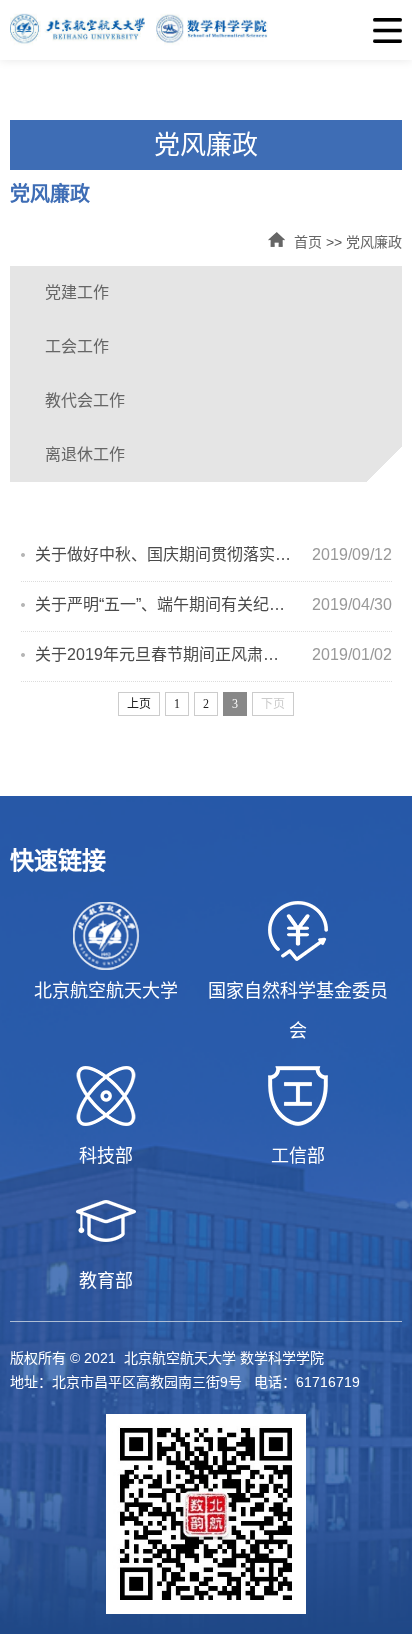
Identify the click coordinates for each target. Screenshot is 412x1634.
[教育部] (106, 1221)
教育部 (106, 1281)
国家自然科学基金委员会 (298, 1011)
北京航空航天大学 (106, 991)
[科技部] (106, 1096)
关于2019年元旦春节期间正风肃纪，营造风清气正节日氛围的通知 (163, 654)
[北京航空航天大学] (106, 936)
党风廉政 (374, 242)
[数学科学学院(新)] (206, 30)
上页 (139, 704)
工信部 (298, 1156)
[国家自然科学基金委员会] (298, 931)
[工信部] (298, 1096)
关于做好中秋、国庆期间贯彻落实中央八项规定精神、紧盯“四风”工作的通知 (163, 554)
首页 (308, 242)
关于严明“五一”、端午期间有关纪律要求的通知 (163, 604)
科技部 (106, 1156)
